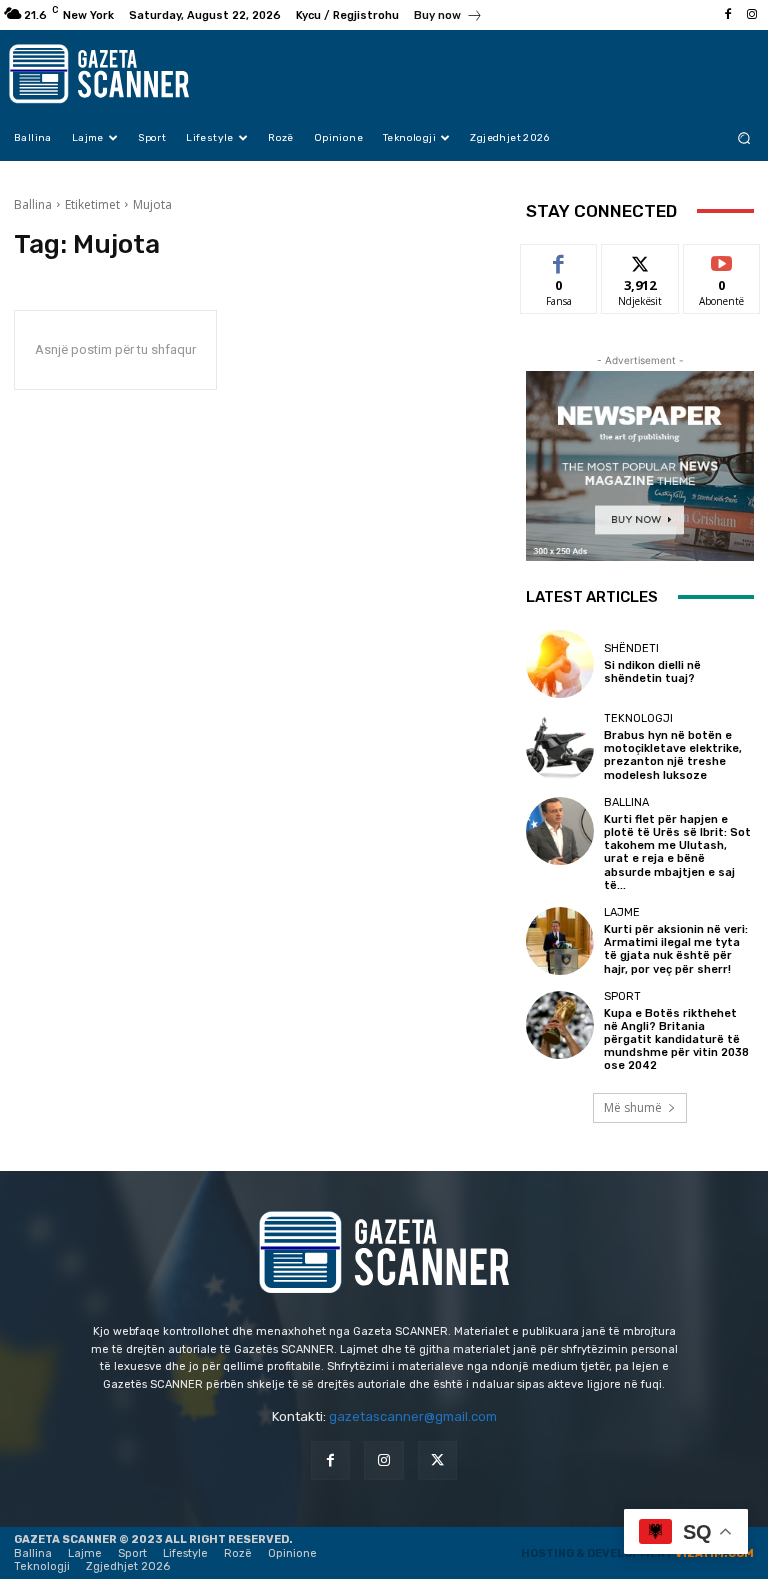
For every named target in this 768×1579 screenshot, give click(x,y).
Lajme (622, 912)
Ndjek (640, 259)
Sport (622, 996)
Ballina (33, 204)
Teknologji (638, 718)
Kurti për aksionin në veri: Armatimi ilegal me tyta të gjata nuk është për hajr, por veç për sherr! (676, 949)
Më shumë (633, 1107)
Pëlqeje (559, 259)
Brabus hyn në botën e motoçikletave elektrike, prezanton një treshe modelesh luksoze (673, 755)
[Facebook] (728, 15)
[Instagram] (752, 15)
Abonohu (722, 259)
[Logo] (112, 74)
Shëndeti (631, 648)
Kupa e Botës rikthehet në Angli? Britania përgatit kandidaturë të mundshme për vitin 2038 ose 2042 (676, 1040)
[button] (744, 137)
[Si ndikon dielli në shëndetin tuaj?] (560, 664)
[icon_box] (448, 17)
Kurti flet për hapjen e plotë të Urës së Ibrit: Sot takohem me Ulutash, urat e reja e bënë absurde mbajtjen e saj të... (677, 852)
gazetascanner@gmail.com (413, 1416)
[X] (437, 1460)
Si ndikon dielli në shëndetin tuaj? (652, 672)
